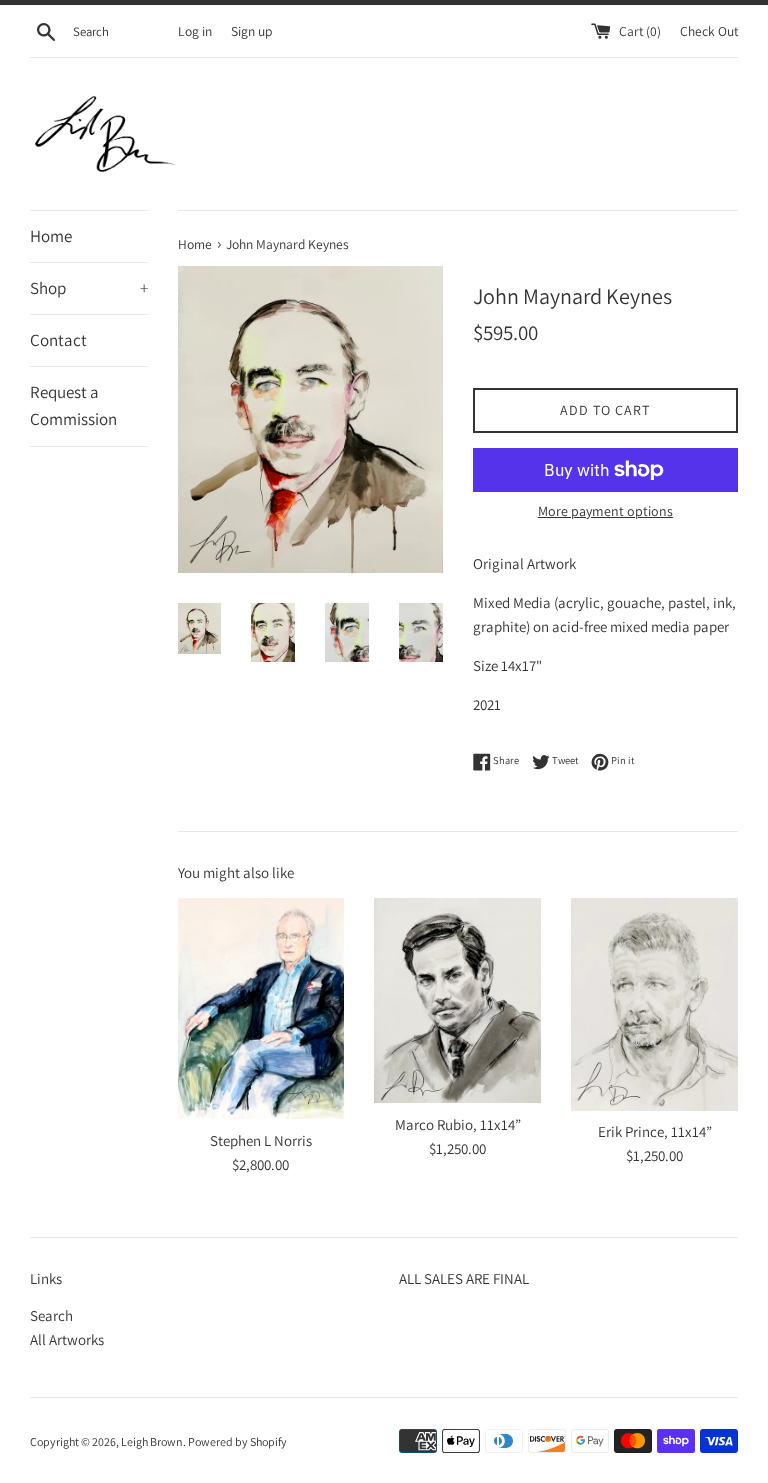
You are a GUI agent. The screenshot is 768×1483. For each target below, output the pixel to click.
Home (51, 236)
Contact (58, 340)
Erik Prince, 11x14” (655, 1131)
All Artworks (67, 1339)
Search (51, 1315)
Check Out (709, 31)
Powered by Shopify (237, 1441)
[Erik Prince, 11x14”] (654, 1004)
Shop (89, 288)
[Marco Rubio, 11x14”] (457, 1000)
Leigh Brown (152, 1441)
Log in (195, 31)
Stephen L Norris (261, 1140)
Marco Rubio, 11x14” (458, 1124)
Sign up (251, 31)
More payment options (605, 511)
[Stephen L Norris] (261, 1008)
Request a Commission (73, 405)
